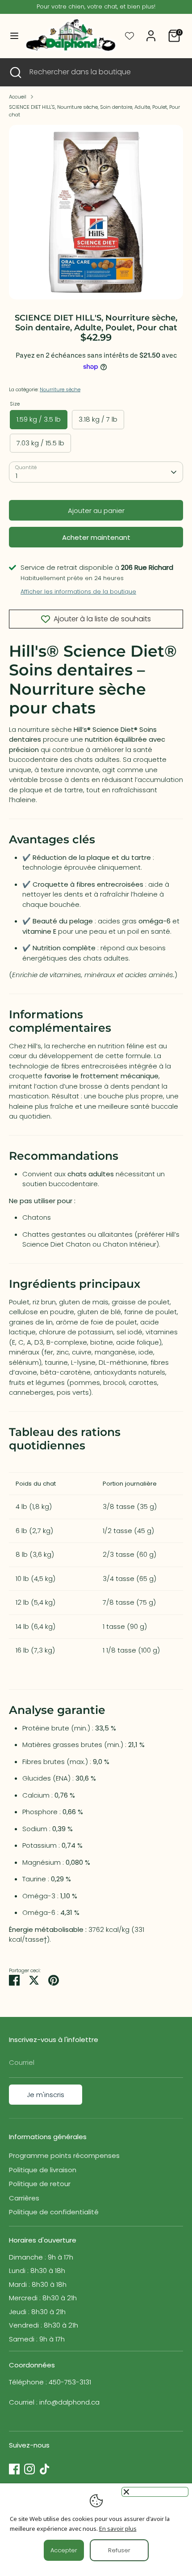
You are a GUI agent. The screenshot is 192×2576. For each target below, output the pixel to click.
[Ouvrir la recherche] (15, 72)
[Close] (155, 2492)
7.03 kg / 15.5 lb (40, 443)
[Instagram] (29, 2469)
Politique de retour (40, 2184)
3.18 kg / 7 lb (98, 419)
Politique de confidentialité (54, 2212)
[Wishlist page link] (129, 36)
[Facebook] (14, 2469)
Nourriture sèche (60, 389)
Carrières (24, 2198)
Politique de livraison (43, 2170)
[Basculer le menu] (11, 36)
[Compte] (151, 32)
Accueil (18, 97)
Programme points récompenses (64, 2155)
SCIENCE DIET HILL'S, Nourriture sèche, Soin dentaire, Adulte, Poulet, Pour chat (94, 111)
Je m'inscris (46, 2095)
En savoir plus (118, 2529)
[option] (96, 212)
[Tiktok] (45, 2469)
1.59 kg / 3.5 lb (39, 419)
